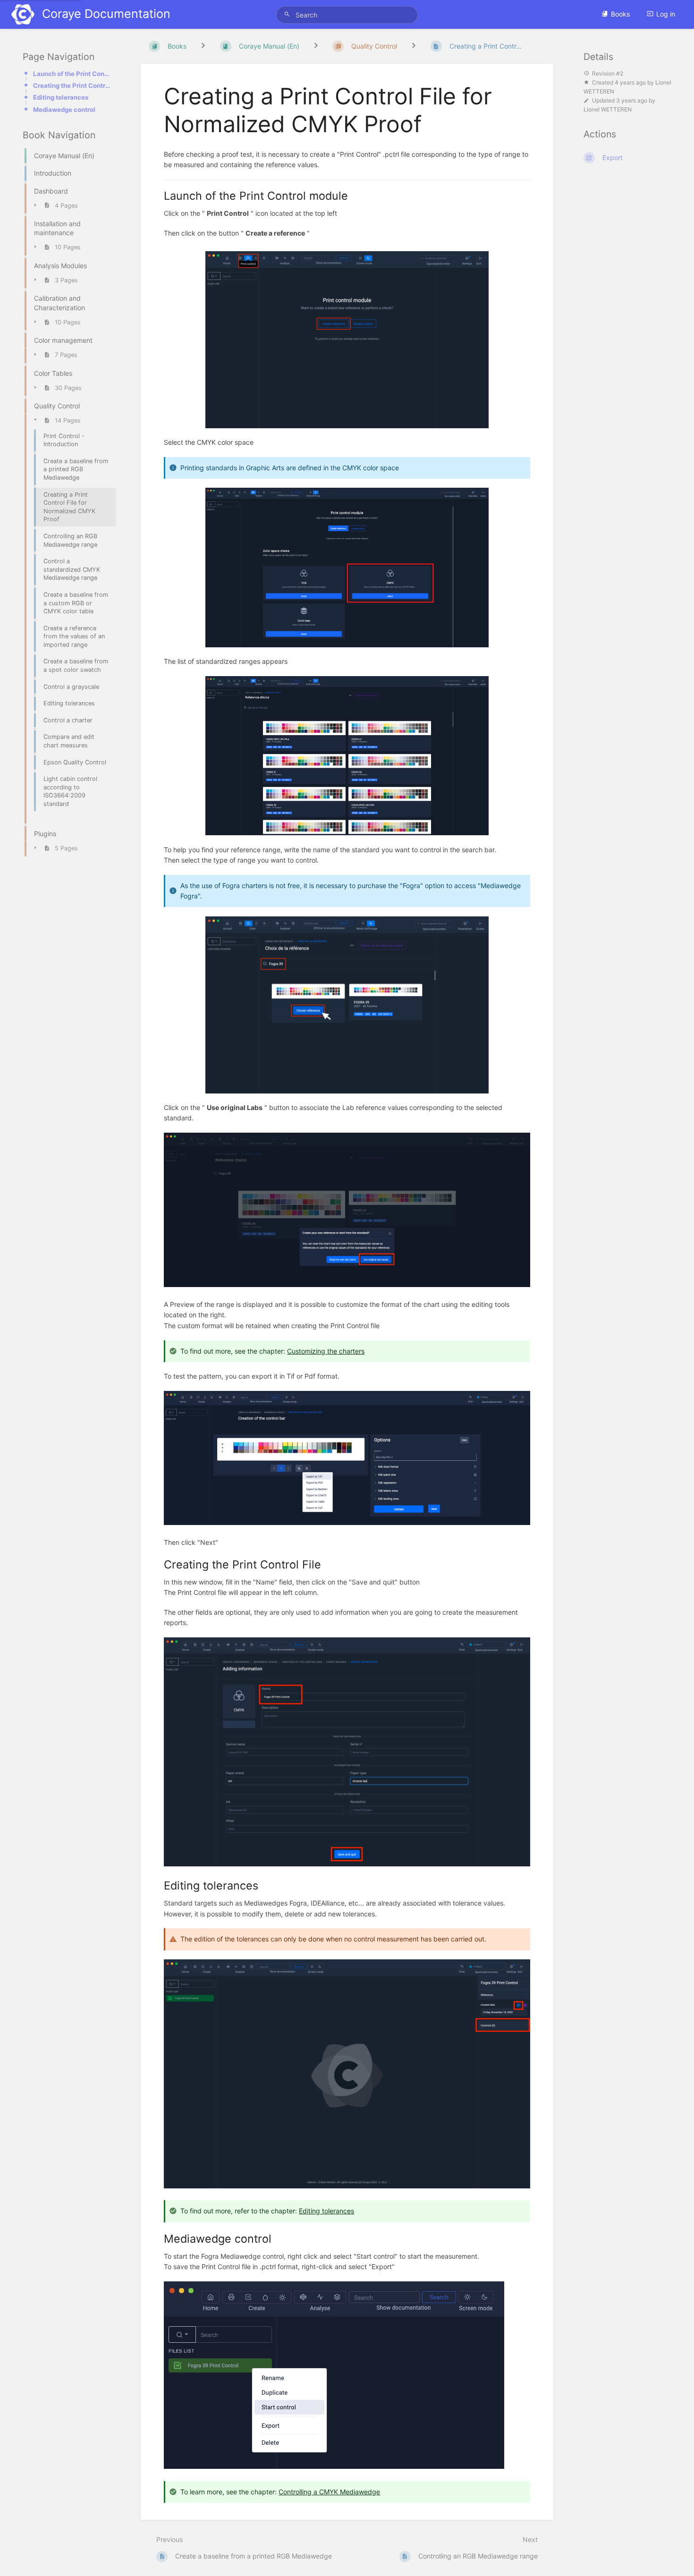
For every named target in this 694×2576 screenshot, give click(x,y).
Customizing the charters (326, 1351)
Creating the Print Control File (72, 85)
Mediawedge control (64, 110)
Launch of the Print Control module (72, 74)
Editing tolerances (61, 97)
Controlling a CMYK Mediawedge (329, 2492)
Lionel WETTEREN (608, 110)
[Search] (288, 14)
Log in (666, 14)
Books (620, 14)
